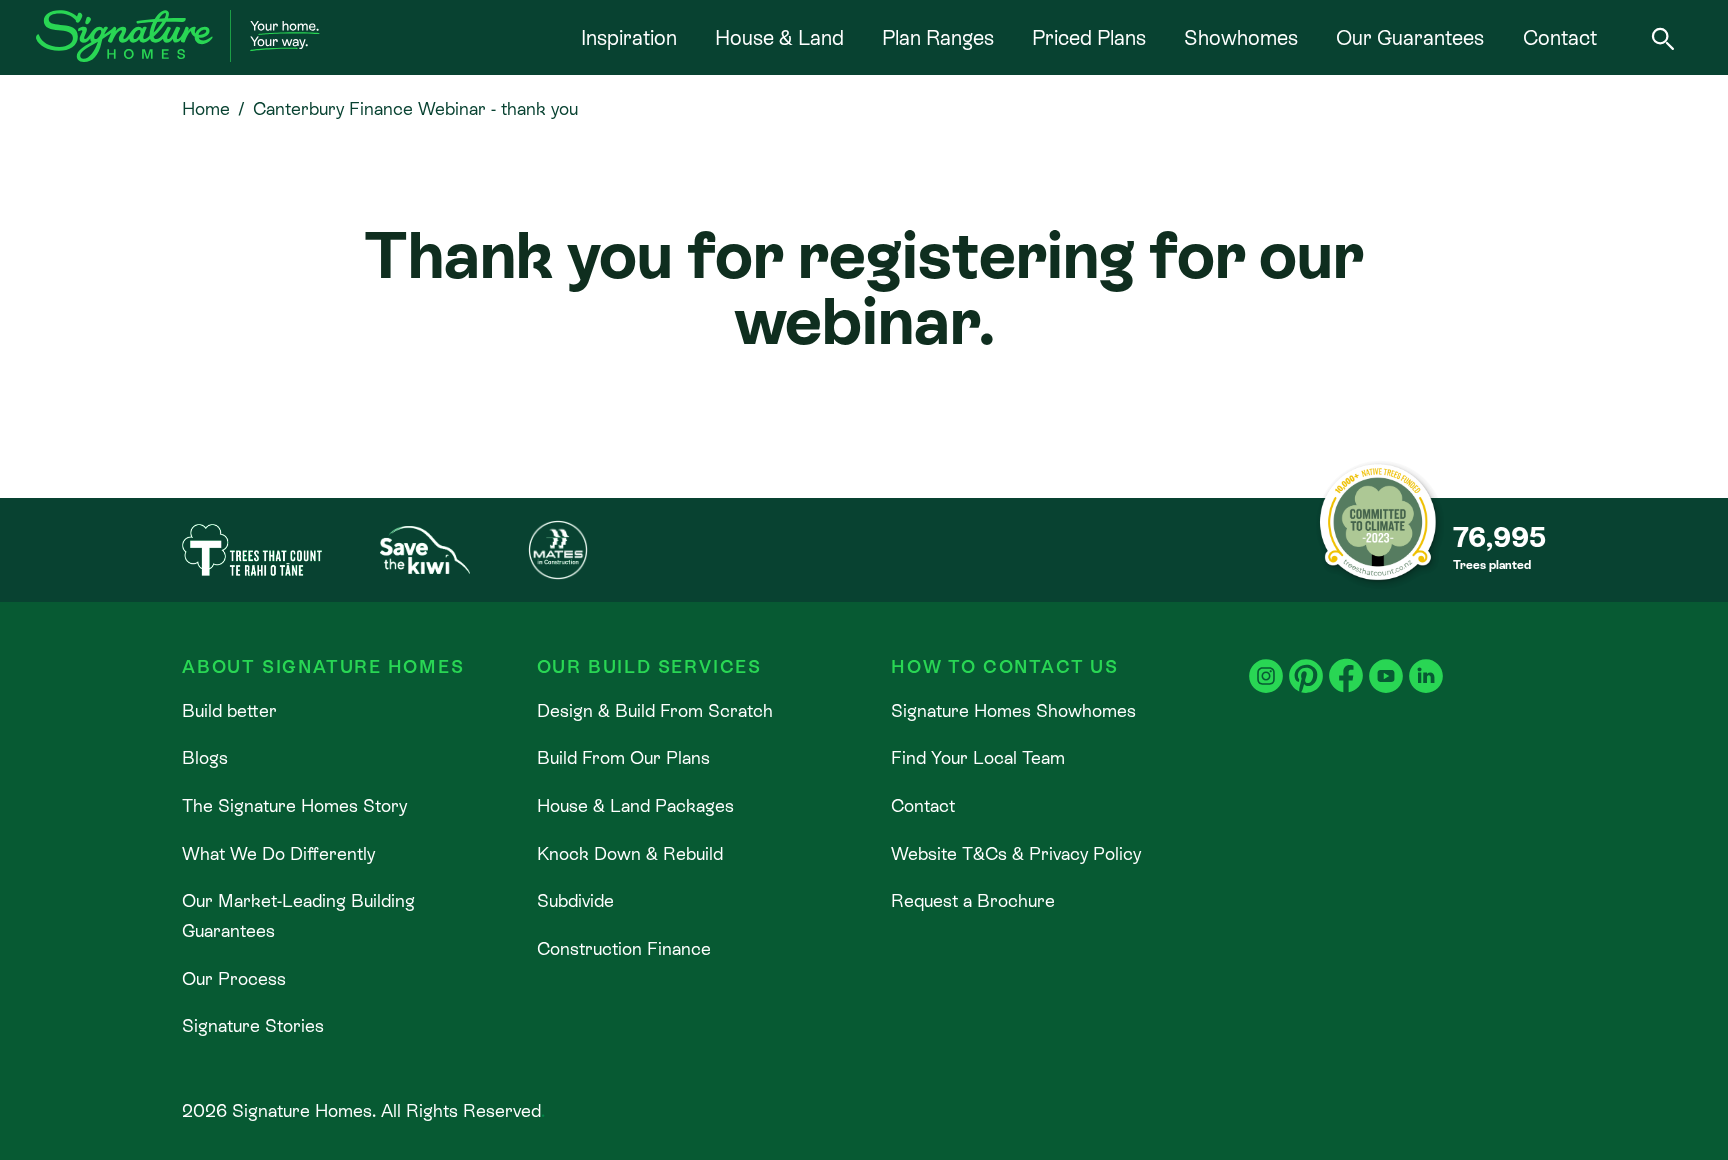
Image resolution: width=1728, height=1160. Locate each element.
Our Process (234, 978)
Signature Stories (253, 1025)
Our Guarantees (1410, 38)
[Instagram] (1266, 662)
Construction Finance (624, 948)
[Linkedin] (1426, 662)
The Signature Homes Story (294, 805)
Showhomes (1241, 38)
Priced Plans (1089, 38)
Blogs (205, 757)
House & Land (779, 38)
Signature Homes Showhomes (1013, 710)
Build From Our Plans (623, 757)
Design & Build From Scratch (655, 710)
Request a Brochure (973, 900)
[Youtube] (1386, 662)
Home (206, 108)
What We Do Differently (278, 853)
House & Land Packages (635, 805)
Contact (1560, 38)
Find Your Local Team (978, 757)
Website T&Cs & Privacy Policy (1016, 853)
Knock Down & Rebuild (630, 853)
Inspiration (629, 38)
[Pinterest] (1306, 662)
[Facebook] (1346, 662)
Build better (229, 710)
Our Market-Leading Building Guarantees (298, 915)
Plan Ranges (938, 38)
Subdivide (575, 900)
